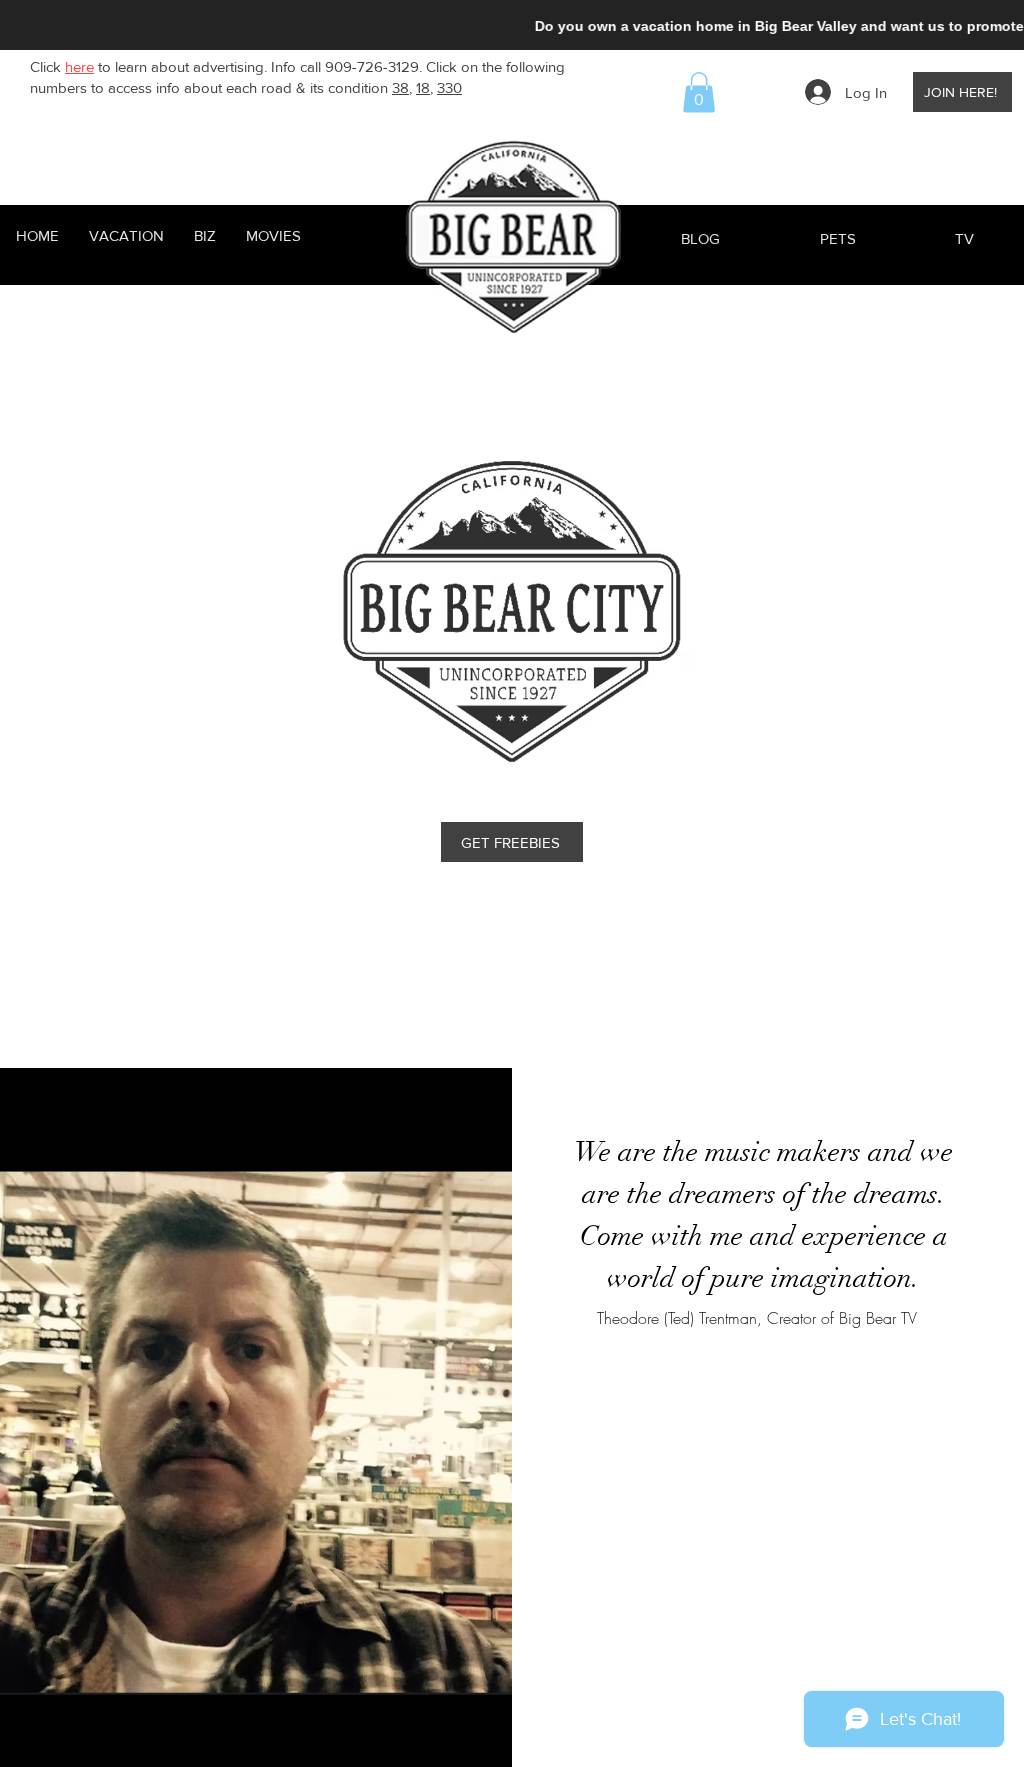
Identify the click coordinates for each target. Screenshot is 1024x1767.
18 (423, 87)
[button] (699, 92)
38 (400, 87)
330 (449, 87)
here (79, 66)
